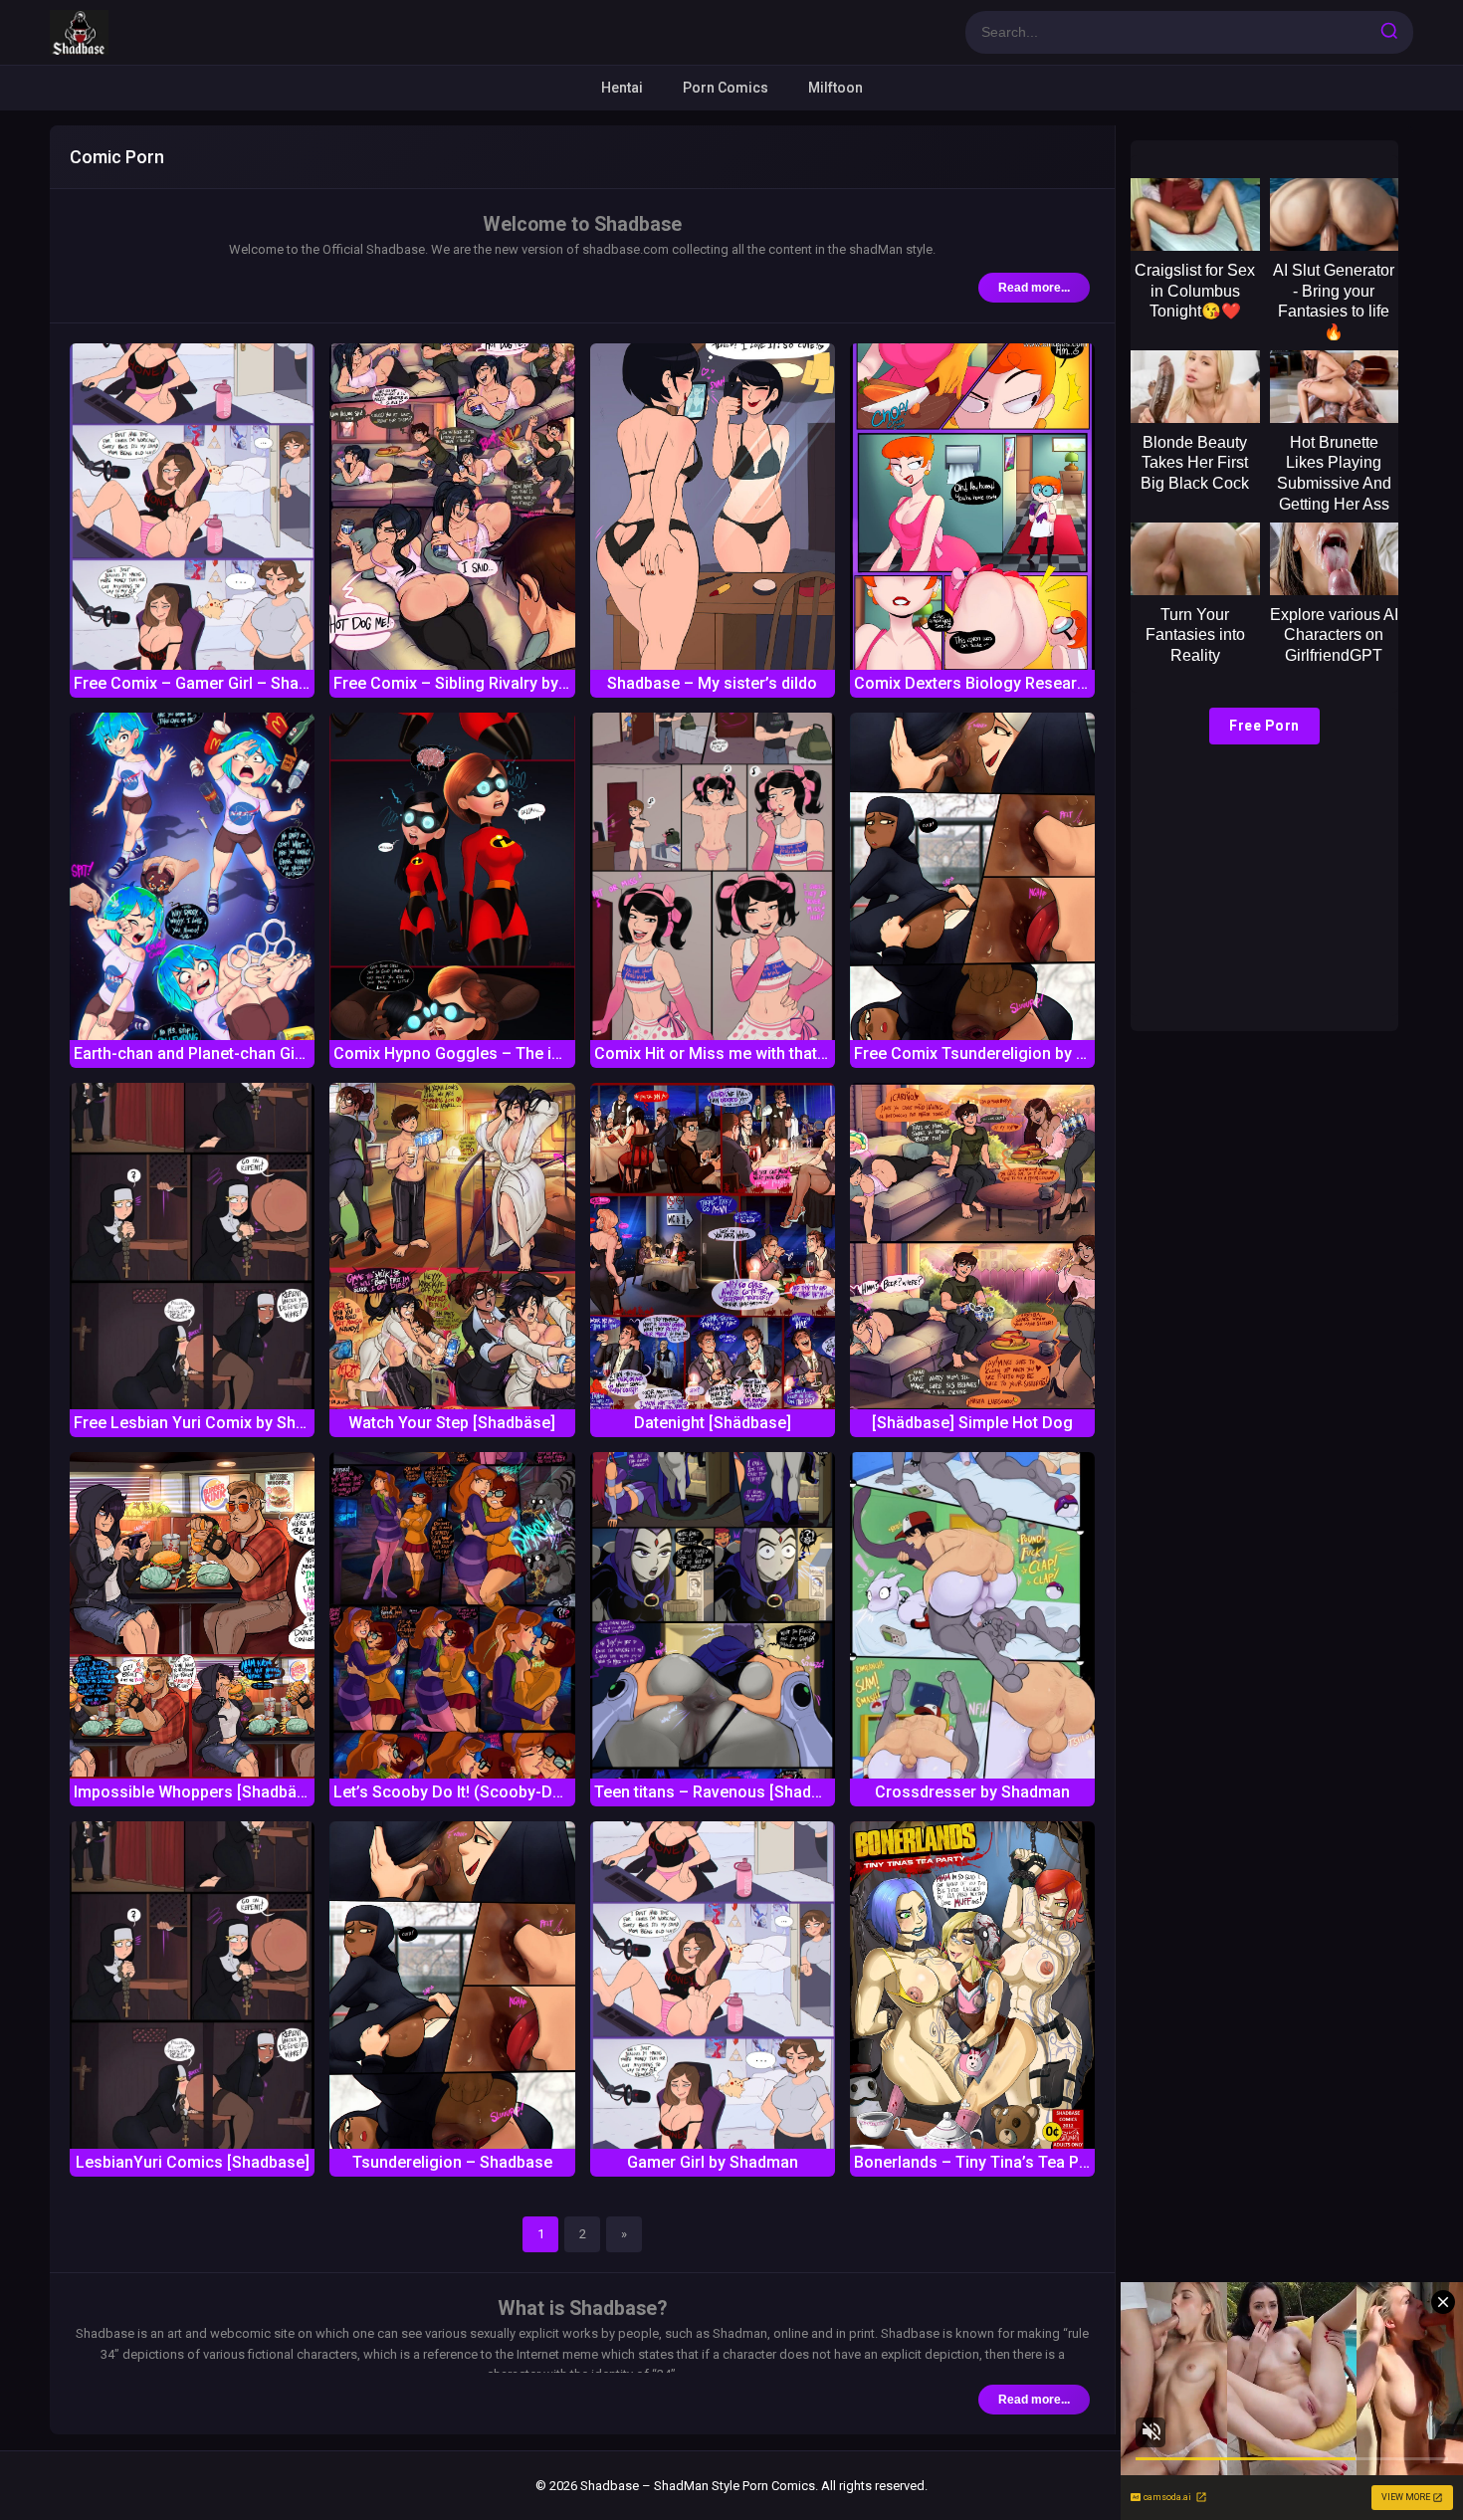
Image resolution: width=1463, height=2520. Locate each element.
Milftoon (836, 88)
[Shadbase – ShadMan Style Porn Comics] (79, 32)
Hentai (622, 88)
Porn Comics (726, 88)
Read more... (1034, 288)
